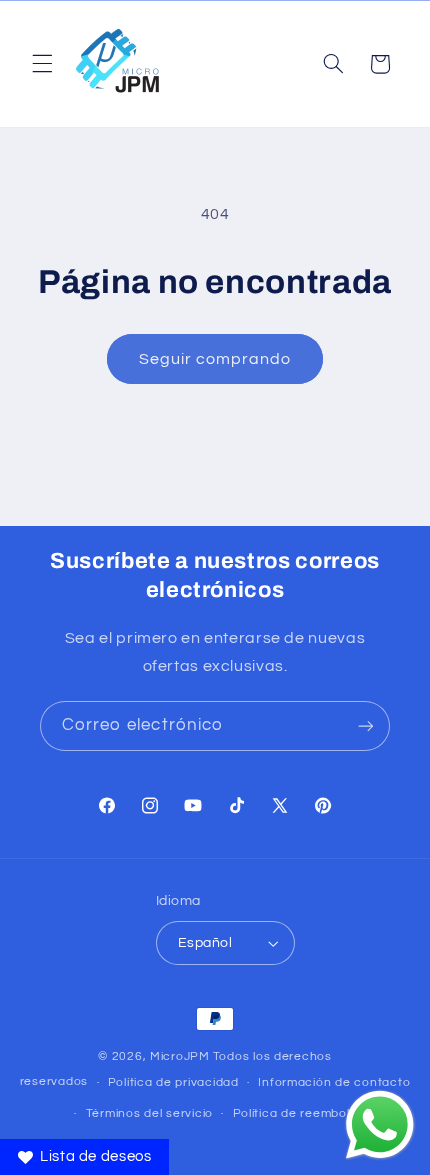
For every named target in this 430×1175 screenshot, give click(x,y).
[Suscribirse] (366, 725)
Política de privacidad (173, 1082)
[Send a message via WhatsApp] (380, 1125)
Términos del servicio (149, 1113)
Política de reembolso (298, 1113)
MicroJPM (180, 1056)
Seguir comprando (215, 359)
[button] (42, 64)
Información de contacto (334, 1082)
